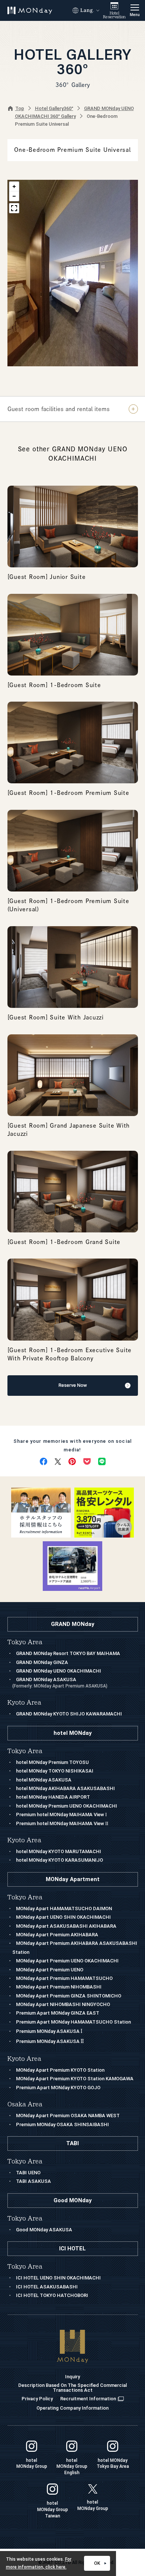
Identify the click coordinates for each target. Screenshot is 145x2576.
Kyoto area (24, 2059)
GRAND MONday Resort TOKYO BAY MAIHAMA (68, 1653)
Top (20, 108)
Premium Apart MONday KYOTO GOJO (58, 2088)
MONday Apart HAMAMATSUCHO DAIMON (64, 1909)
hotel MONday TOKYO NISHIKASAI (55, 1771)
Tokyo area (25, 1897)
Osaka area (25, 2104)
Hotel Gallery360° (54, 108)
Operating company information (72, 2408)
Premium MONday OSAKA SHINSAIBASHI (62, 2124)
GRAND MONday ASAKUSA (60, 1682)
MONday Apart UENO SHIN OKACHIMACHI (63, 1917)
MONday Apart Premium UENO (50, 1970)
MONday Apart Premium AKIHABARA (57, 1935)
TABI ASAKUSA (33, 2181)
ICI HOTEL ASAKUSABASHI (47, 2287)
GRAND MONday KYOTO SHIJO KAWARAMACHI (69, 1714)
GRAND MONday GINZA (42, 1662)
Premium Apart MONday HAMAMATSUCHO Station (73, 2022)
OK (97, 2563)
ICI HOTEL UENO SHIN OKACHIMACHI (58, 2278)
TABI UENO (28, 2173)
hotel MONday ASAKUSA (44, 1780)
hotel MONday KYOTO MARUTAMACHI (59, 1851)
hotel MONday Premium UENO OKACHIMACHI (67, 1806)
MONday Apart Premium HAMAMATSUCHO (64, 1978)
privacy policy (37, 2399)
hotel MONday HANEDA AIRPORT (53, 1797)
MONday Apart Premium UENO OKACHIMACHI (67, 1961)
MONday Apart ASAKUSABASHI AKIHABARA (66, 1926)
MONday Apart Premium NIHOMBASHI (59, 1987)
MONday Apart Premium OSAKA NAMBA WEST (68, 2116)
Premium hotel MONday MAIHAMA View (61, 1815)
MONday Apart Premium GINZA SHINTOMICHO (69, 1996)
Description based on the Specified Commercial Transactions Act (72, 2388)
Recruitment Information (88, 2399)
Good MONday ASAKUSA (44, 2230)
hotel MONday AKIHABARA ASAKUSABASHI (65, 1788)
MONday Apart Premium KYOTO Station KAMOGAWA (75, 2079)
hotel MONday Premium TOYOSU (52, 1762)
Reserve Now (73, 1385)
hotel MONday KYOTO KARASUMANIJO (59, 1860)
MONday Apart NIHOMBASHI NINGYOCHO (63, 2004)
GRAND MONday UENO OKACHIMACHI (59, 1671)
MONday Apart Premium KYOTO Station (60, 2070)
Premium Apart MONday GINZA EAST (58, 2013)
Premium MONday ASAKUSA (49, 2031)
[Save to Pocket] (87, 1461)
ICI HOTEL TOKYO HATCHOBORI (52, 2295)
